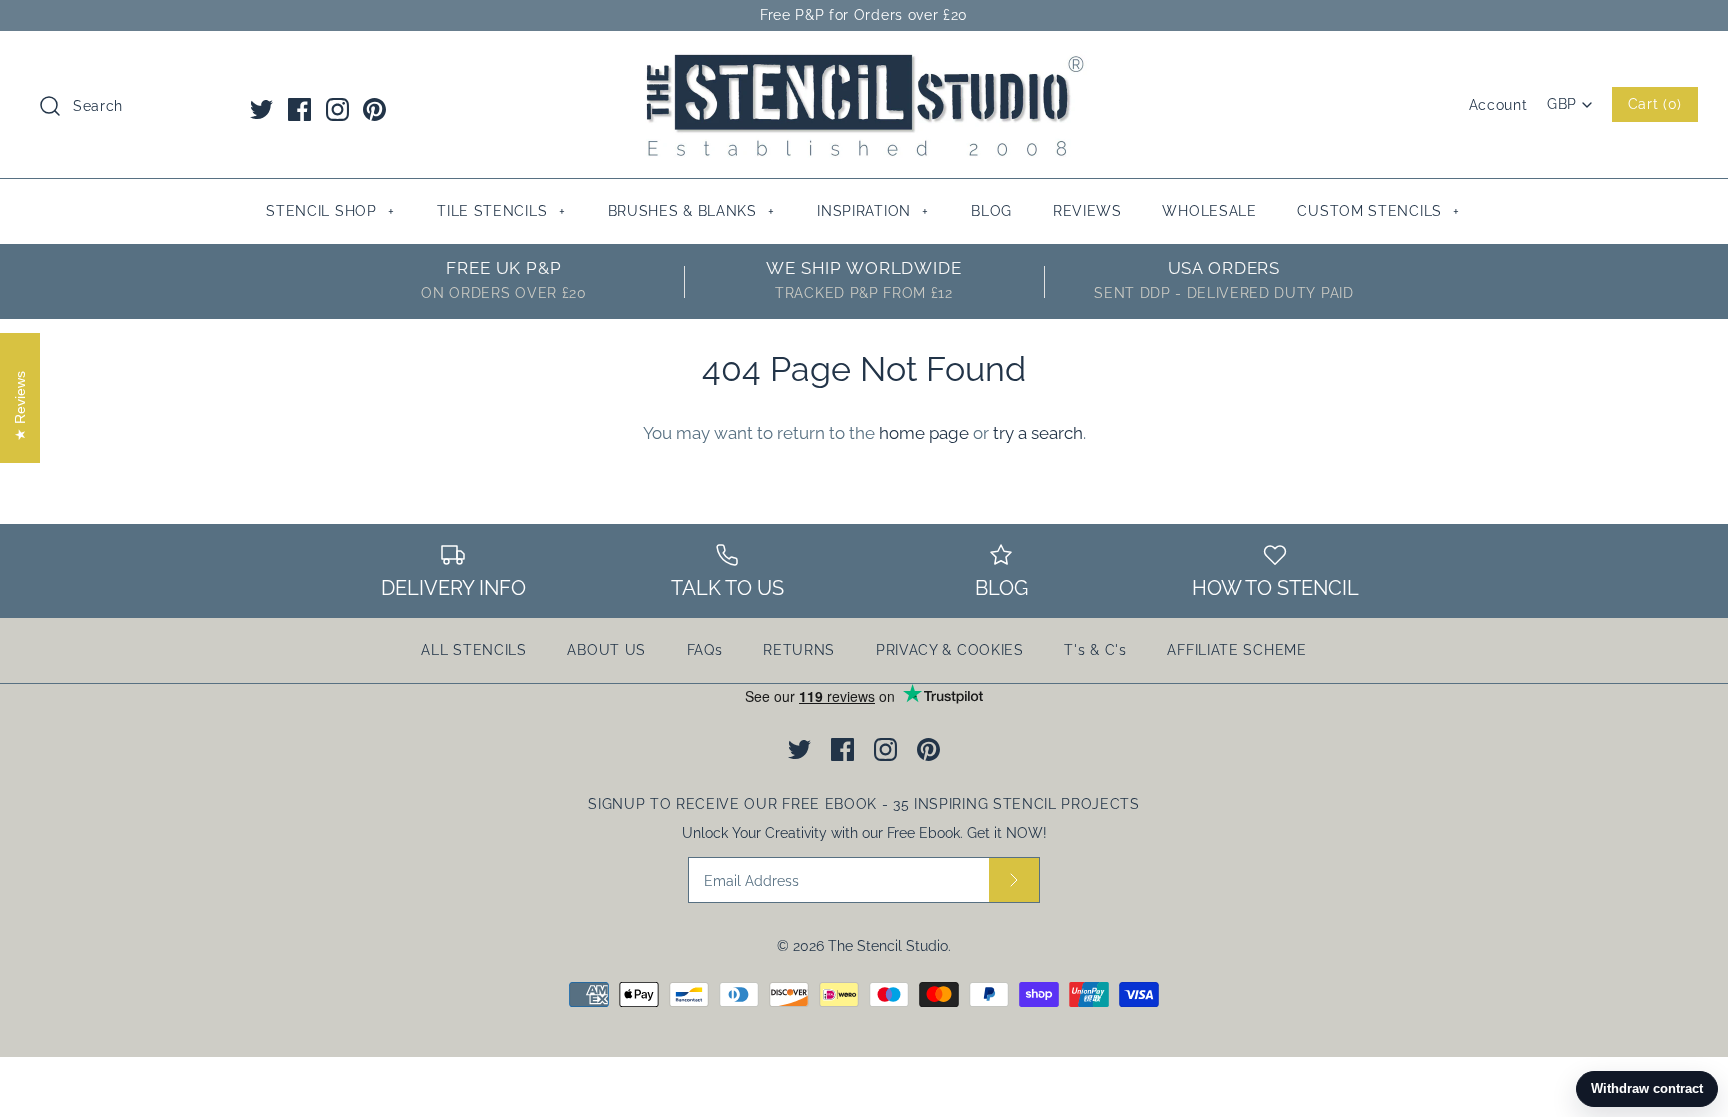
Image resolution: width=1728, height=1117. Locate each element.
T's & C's (1095, 650)
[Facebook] (299, 109)
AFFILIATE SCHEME (1236, 650)
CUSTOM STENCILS (1378, 211)
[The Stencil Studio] (864, 64)
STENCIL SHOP (330, 211)
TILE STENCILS (501, 211)
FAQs (705, 650)
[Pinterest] (374, 109)
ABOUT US (606, 650)
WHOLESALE (1209, 211)
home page (924, 433)
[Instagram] (337, 109)
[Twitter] (261, 109)
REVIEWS (1087, 211)
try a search (1038, 433)
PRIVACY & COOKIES (950, 650)
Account (1498, 105)
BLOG (991, 211)
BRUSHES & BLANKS (691, 211)
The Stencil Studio (888, 946)
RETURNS (799, 650)
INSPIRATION (873, 211)
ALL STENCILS (473, 650)
